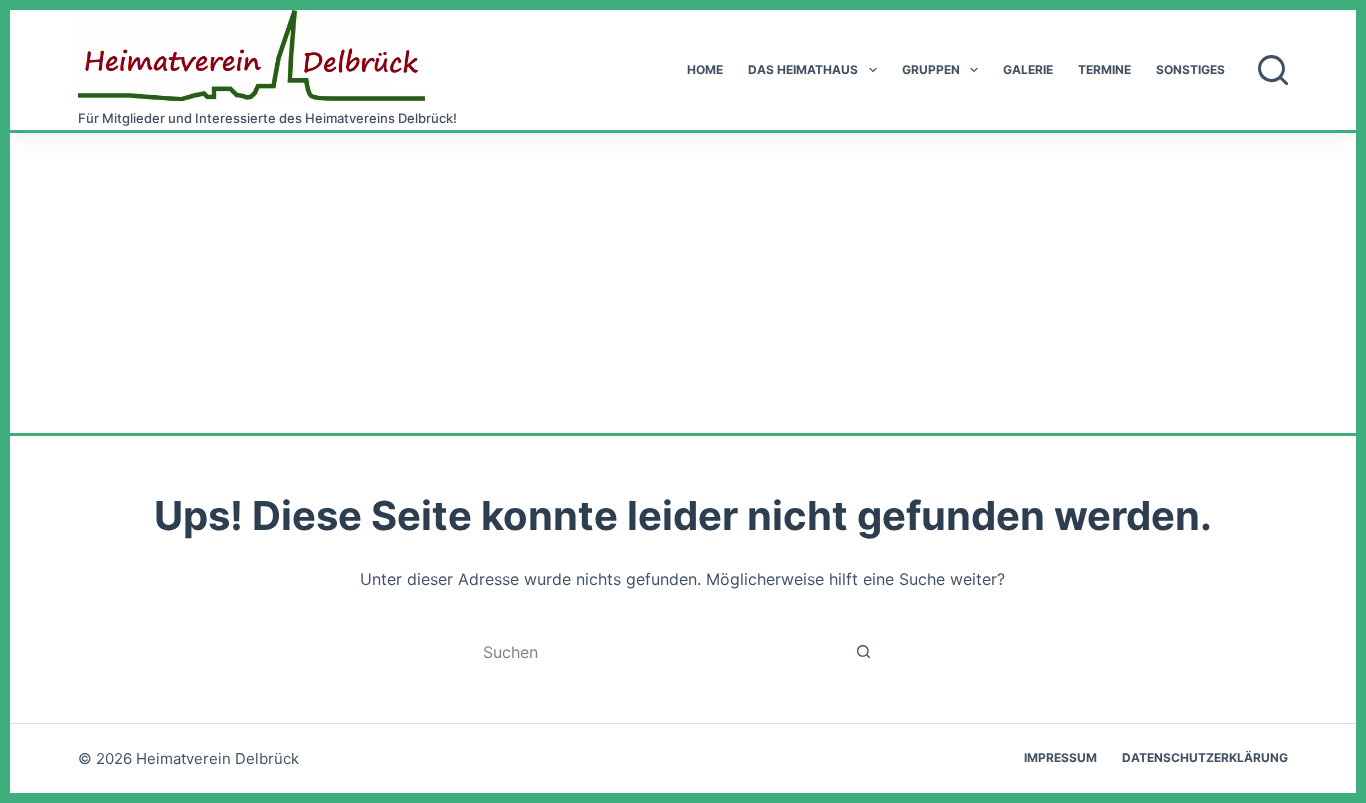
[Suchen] (1273, 70)
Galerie (1028, 69)
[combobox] (663, 652)
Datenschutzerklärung (1205, 757)
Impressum (1060, 757)
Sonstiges (1190, 69)
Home (705, 69)
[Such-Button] (863, 651)
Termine (1104, 69)
